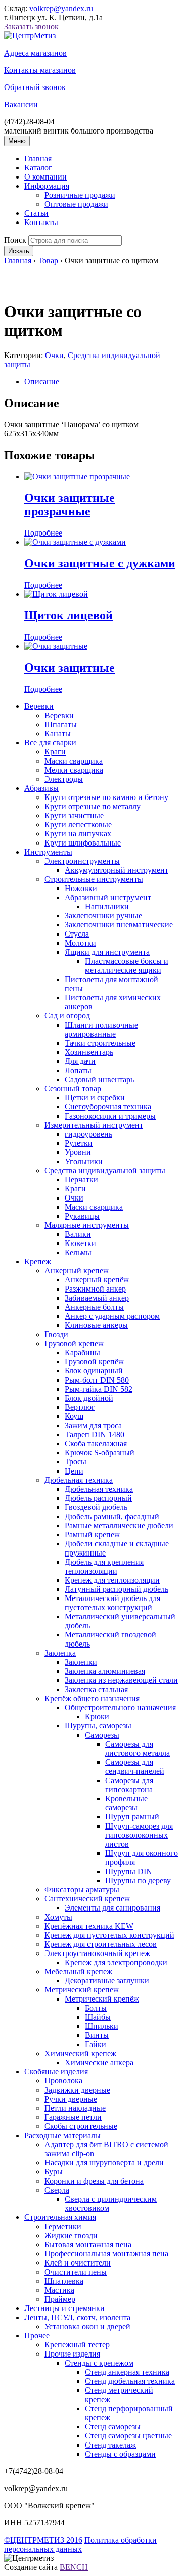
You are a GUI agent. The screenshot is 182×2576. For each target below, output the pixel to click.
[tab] (101, 382)
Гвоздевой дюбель (96, 1507)
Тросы (76, 1462)
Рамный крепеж (92, 1535)
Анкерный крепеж (77, 1271)
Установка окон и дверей (87, 2326)
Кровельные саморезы (126, 1803)
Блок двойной (89, 1398)
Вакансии (21, 104)
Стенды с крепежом (99, 2363)
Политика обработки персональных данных (80, 2544)
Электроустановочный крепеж (97, 1953)
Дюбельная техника (79, 1480)
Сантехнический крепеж (87, 1899)
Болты (96, 2008)
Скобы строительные (81, 2126)
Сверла (57, 2190)
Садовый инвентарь (99, 1079)
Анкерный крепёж (97, 1280)
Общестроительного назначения (120, 1707)
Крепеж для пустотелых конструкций (109, 1935)
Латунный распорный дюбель (117, 1589)
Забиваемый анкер (97, 1298)
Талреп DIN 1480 (95, 1434)
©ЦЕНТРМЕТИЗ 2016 (43, 2540)
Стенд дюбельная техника (130, 2381)
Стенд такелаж (110, 2445)
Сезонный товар (73, 1089)
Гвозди (56, 1334)
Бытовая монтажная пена (88, 2245)
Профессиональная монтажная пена (106, 2254)
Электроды (64, 779)
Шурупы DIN (129, 1871)
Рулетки (79, 1143)
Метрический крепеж (82, 1990)
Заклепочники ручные (103, 916)
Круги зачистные (74, 815)
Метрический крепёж (102, 1999)
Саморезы (102, 1735)
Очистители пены (76, 2272)
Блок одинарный (94, 1371)
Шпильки (102, 2026)
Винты (97, 2035)
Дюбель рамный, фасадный (112, 1516)
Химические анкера (99, 2062)
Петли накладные (75, 2108)
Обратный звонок (35, 87)
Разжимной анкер (95, 1289)
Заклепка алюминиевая (105, 1671)
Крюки (97, 1717)
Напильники (107, 906)
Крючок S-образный (100, 1453)
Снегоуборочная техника (108, 1107)
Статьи (36, 213)
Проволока (63, 2081)
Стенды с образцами (120, 2454)
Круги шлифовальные (83, 843)
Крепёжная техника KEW (89, 1926)
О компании (45, 177)
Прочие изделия (72, 2354)
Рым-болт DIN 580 (97, 1380)
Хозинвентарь (89, 1052)
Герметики (63, 2226)
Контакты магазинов (40, 70)
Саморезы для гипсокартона (129, 1785)
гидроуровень (88, 1134)
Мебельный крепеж (78, 1971)
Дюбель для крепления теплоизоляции (104, 1566)
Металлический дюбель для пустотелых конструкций (112, 1603)
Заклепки (81, 1662)
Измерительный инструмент (94, 1125)
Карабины (82, 1352)
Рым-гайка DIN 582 (99, 1389)
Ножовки (81, 888)
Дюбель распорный (98, 1498)
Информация (47, 186)
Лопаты (78, 1070)
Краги (55, 752)
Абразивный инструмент (108, 897)
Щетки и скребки (95, 1098)
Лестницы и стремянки (64, 2308)
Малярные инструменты (87, 1225)
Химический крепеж (80, 2053)
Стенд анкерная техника (127, 2372)
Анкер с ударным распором (112, 1316)
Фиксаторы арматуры (82, 1890)
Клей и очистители (78, 2263)
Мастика (59, 2290)
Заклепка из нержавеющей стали (121, 1680)
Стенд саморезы (113, 2427)
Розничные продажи (80, 195)
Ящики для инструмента (107, 952)
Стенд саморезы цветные (128, 2436)
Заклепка (60, 1653)
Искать (19, 251)
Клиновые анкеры (96, 1325)
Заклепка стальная (96, 1689)
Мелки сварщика (74, 770)
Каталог (38, 168)
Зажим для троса (93, 1425)
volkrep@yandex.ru (61, 8)
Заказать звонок (31, 27)
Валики (78, 1234)
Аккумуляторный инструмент (117, 870)
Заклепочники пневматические (119, 925)
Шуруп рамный (132, 1817)
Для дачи (80, 1061)
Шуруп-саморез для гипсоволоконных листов (139, 1835)
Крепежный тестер (77, 2345)
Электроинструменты (82, 861)
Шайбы (98, 2017)
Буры (54, 2172)
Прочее (37, 2336)
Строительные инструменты (94, 879)
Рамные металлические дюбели (119, 1525)
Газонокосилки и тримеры (110, 1116)
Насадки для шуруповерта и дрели (104, 2163)
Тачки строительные (100, 1043)
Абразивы (41, 788)
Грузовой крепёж (94, 1362)
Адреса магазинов (35, 53)
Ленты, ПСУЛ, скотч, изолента (77, 2317)
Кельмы (78, 1252)
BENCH (74, 2567)
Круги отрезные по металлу (93, 806)
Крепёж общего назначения (92, 1698)
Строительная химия (60, 2217)
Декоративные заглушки (107, 1981)
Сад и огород (67, 1016)
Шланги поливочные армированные (101, 1029)
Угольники (84, 1161)
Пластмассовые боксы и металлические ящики (127, 966)
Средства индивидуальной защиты (105, 1170)
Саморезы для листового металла (138, 1748)
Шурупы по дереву (138, 1880)
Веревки (39, 706)
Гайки (96, 2044)
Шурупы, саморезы (98, 1726)
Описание (42, 382)
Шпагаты (61, 724)
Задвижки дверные (77, 2090)
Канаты (58, 734)
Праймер (60, 2299)
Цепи (74, 1471)
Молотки (80, 943)
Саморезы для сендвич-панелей (135, 1767)
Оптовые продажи (76, 204)
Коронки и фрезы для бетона (94, 2181)
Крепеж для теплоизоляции (112, 1580)
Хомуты (58, 1917)
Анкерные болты (94, 1307)
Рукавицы (82, 1216)
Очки (54, 355)
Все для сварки (50, 743)
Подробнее (43, 533)
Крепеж (38, 1261)
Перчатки (81, 1180)
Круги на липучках (78, 834)
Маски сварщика (74, 761)
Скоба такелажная (96, 1444)
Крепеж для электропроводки (116, 1962)
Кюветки (80, 1243)
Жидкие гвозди (71, 2235)
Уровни (78, 1152)
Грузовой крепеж (74, 1343)
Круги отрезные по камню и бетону (106, 797)
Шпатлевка (64, 2281)
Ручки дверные (71, 2099)
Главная (38, 159)
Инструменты (48, 852)
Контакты (41, 222)
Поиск (15, 240)
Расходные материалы (62, 2135)
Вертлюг (80, 1407)
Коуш (74, 1416)
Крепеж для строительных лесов (101, 1944)
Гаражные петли (73, 2117)
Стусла (77, 934)
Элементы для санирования (112, 1908)
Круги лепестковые (78, 825)
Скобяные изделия (56, 2072)
